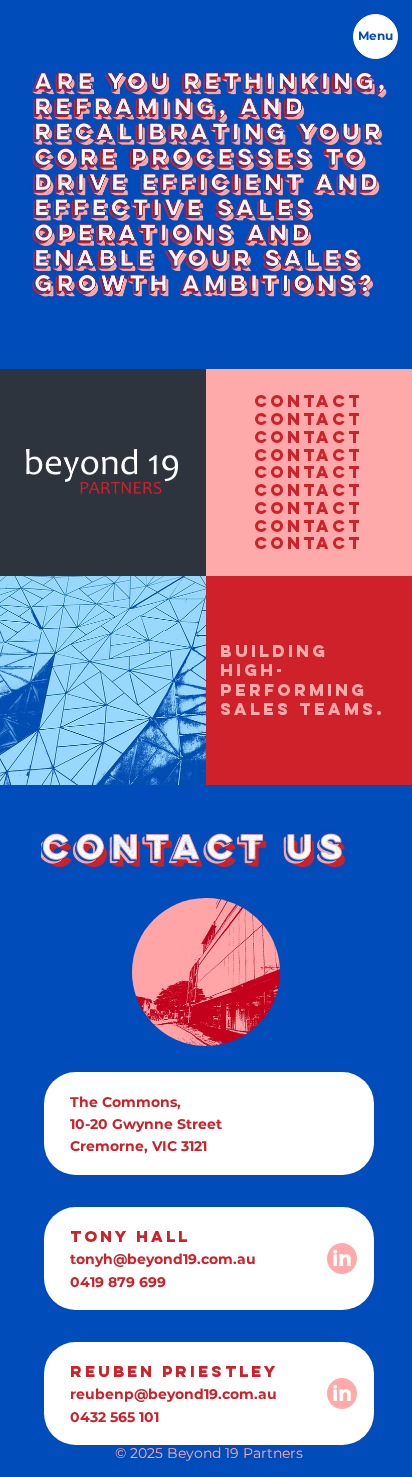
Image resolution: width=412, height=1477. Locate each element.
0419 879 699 (118, 1282)
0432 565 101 (114, 1417)
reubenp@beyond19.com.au (173, 1394)
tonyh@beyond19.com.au (163, 1259)
